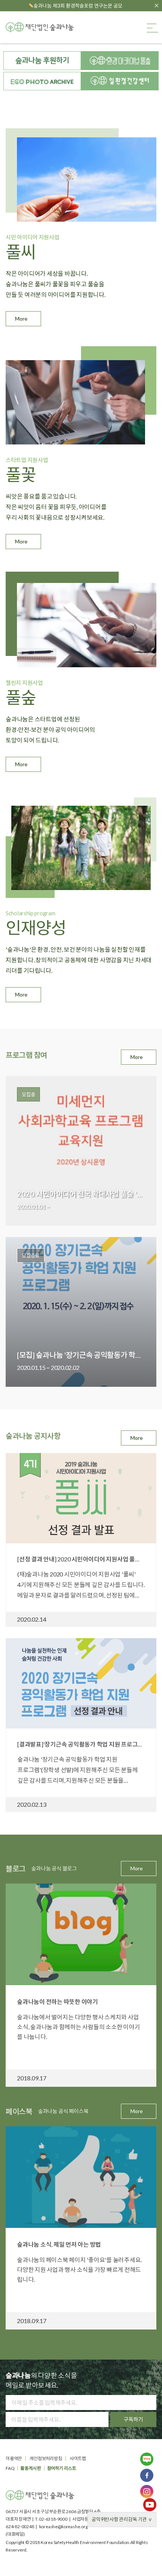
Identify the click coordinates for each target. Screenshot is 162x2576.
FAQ (10, 2468)
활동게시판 (31, 2468)
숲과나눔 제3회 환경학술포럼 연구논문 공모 (78, 6)
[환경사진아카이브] (42, 81)
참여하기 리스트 (62, 2468)
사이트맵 (78, 2458)
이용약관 (14, 2458)
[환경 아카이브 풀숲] (120, 61)
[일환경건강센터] (120, 81)
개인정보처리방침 (46, 2458)
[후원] (42, 61)
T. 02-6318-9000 (51, 2519)
